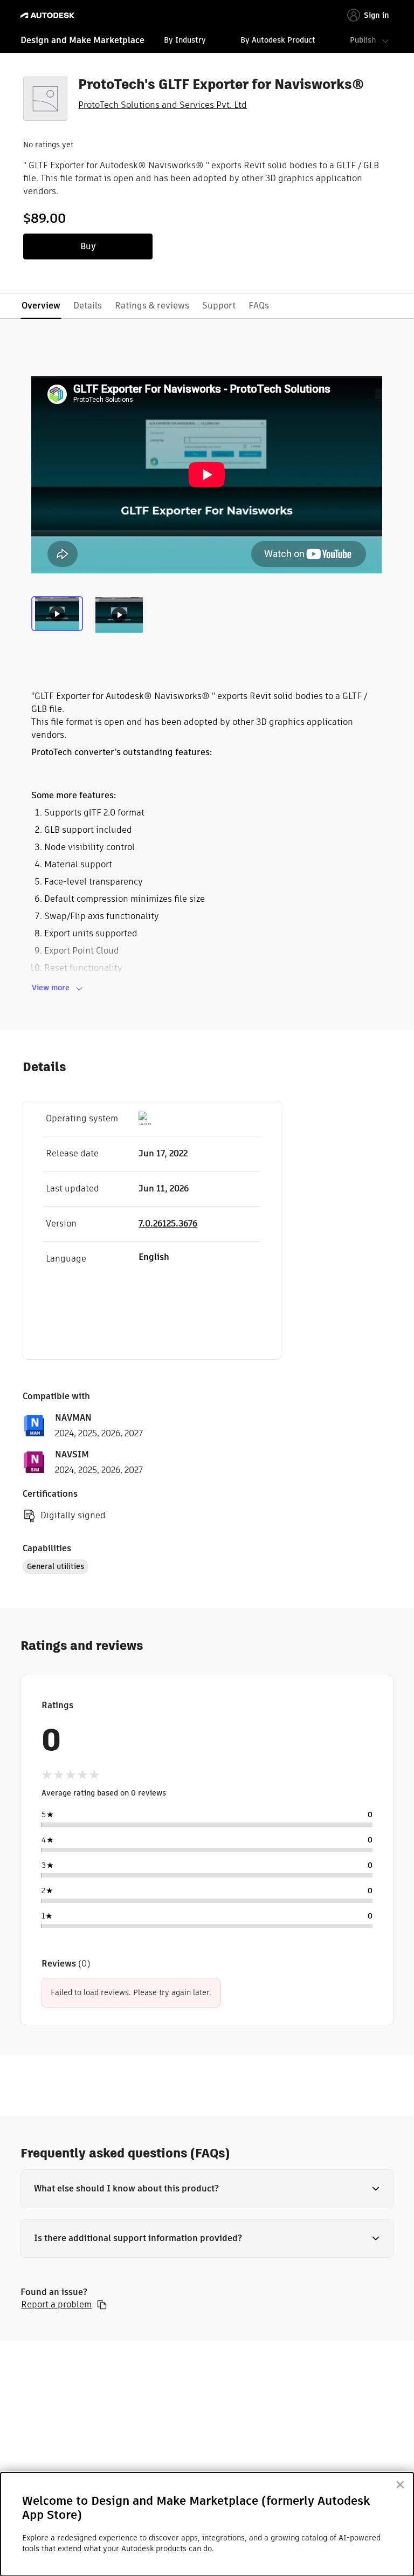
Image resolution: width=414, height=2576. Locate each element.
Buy (88, 246)
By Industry (185, 40)
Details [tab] (88, 306)
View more (51, 988)
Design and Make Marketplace (82, 40)
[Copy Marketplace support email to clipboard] (102, 2305)
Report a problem (56, 2305)
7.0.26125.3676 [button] (168, 1224)
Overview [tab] (41, 306)
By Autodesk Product (278, 40)
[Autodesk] (49, 15)
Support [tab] (219, 306)
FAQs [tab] (259, 306)
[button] (207, 2189)
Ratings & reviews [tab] (152, 306)
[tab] (59, 619)
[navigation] (207, 42)
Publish (363, 40)
